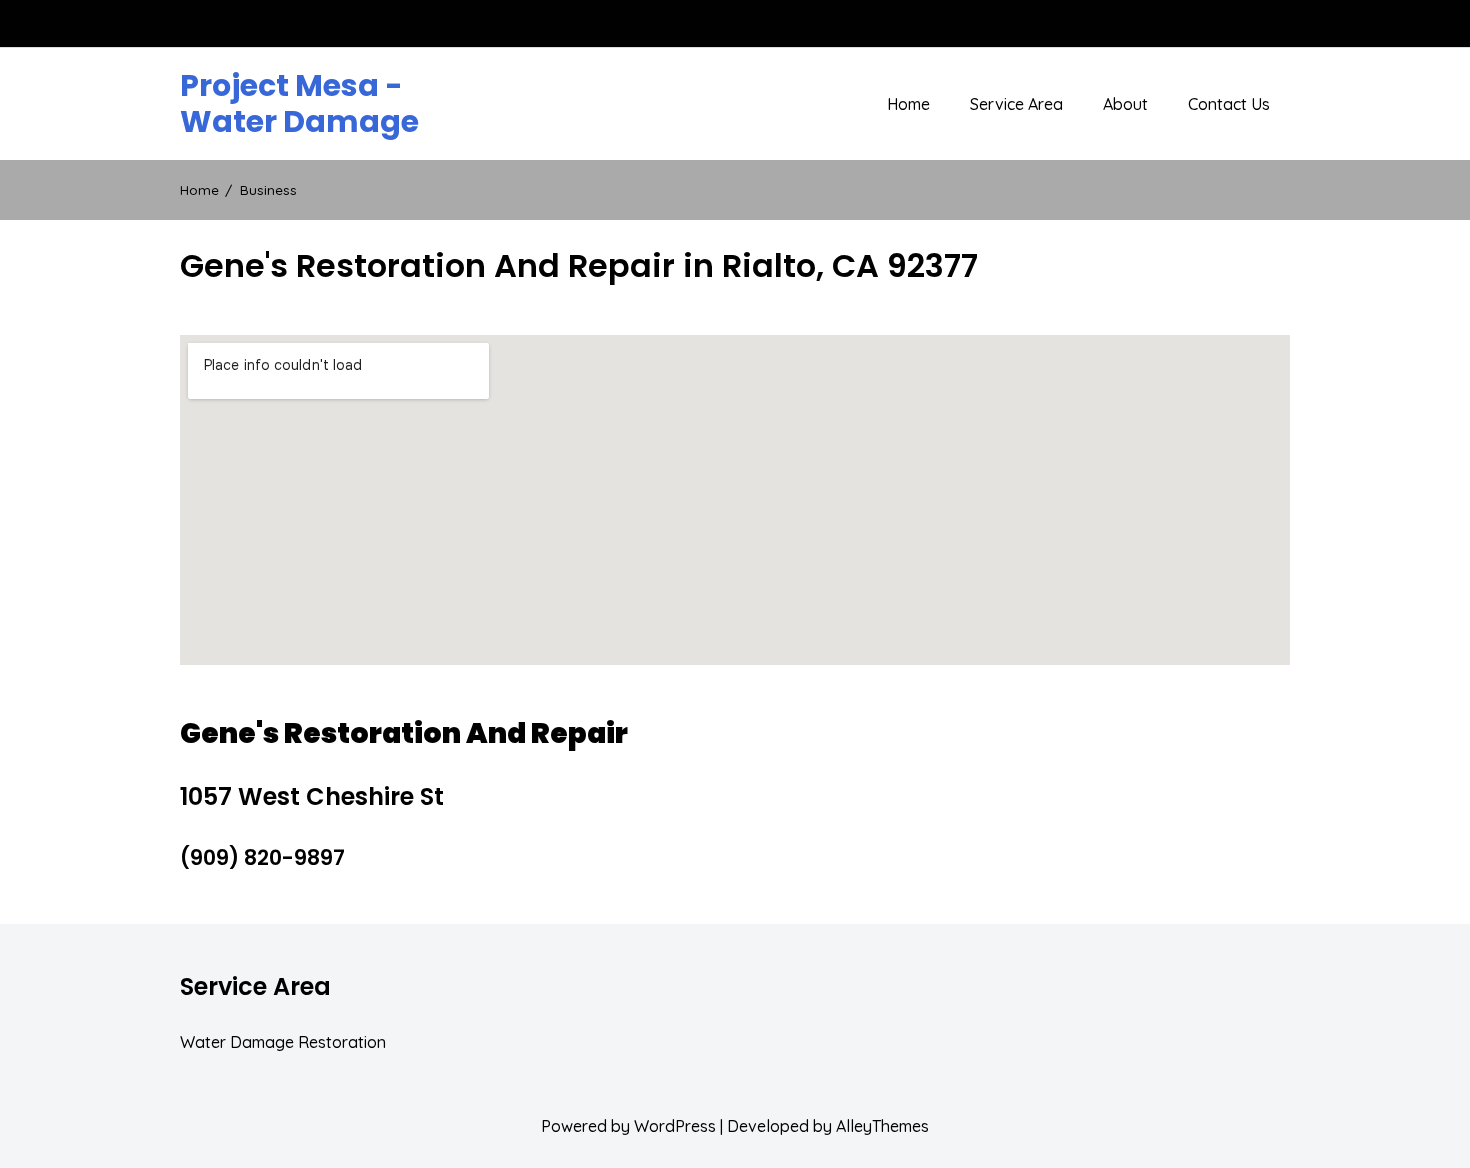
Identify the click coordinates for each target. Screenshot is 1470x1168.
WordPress (675, 1126)
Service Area (1016, 104)
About (1125, 104)
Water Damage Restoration (283, 1042)
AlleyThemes (882, 1126)
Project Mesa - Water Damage (299, 104)
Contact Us (1229, 104)
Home (908, 104)
